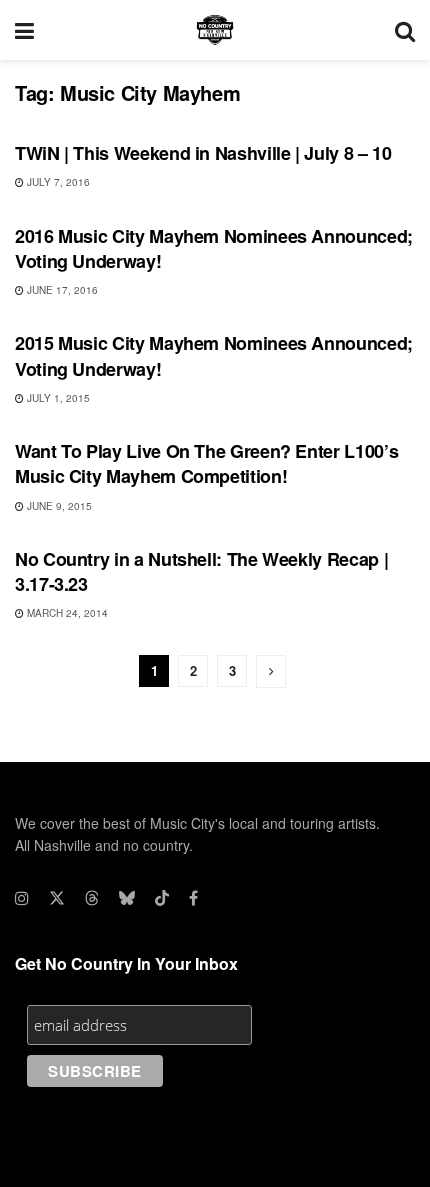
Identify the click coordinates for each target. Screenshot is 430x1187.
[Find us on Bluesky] (127, 898)
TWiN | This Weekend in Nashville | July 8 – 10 (203, 153)
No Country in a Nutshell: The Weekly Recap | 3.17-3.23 (201, 571)
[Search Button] (405, 30)
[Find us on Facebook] (193, 898)
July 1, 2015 (57, 398)
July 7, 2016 (57, 182)
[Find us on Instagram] (22, 898)
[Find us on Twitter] (57, 898)
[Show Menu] (24, 30)
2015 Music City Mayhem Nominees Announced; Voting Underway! (214, 355)
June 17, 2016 (61, 290)
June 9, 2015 (58, 506)
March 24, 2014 (66, 613)
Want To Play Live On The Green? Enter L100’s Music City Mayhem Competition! (206, 463)
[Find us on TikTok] (162, 898)
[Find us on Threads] (92, 898)
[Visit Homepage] (215, 30)
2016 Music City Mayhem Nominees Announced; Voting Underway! (214, 248)
